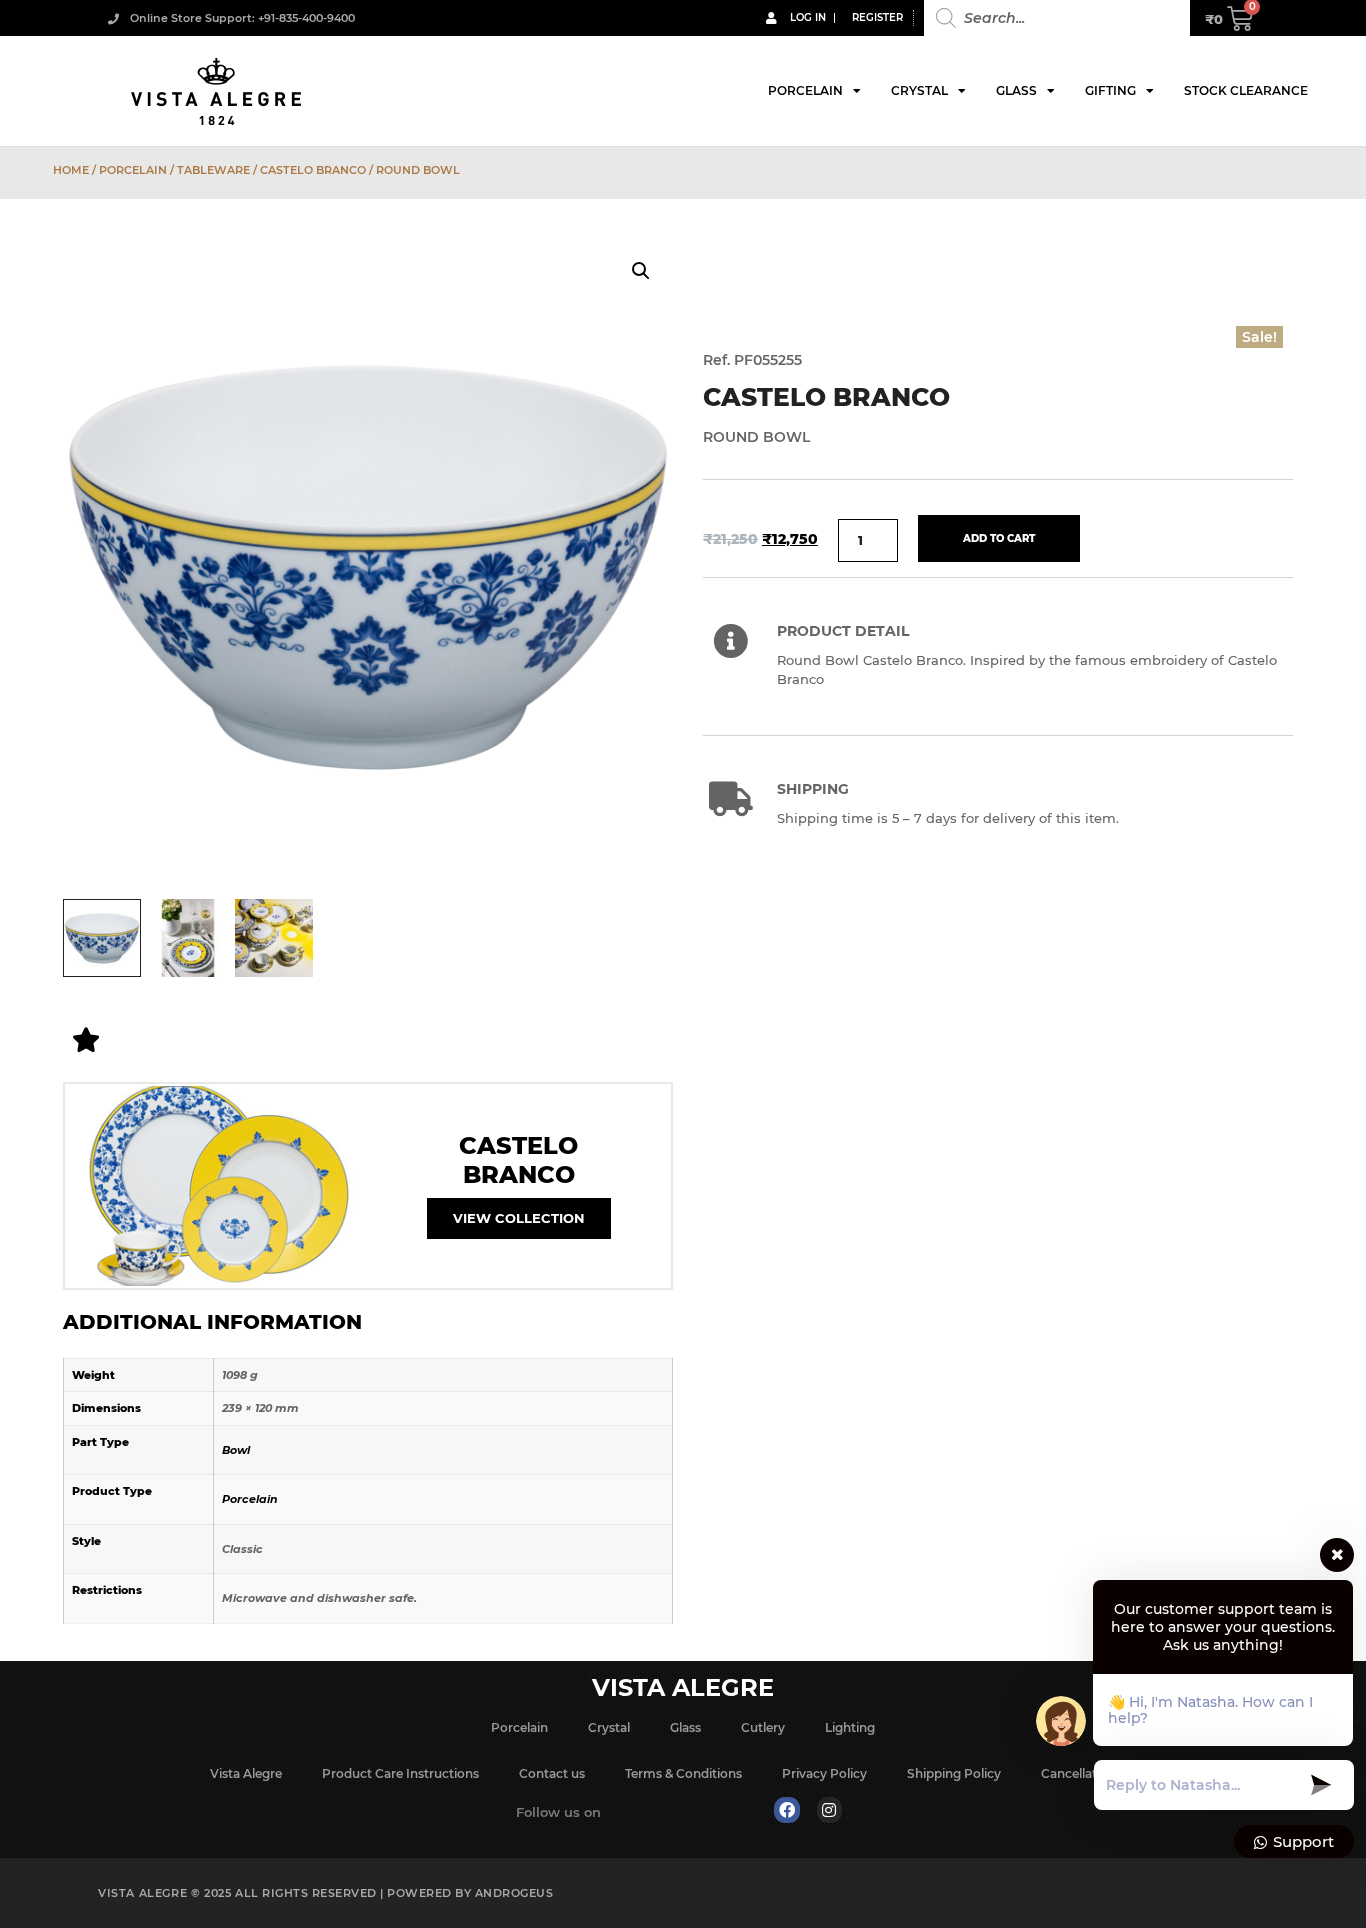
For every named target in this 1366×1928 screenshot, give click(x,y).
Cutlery (763, 1727)
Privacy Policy (824, 1773)
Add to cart (999, 538)
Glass (1016, 90)
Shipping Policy (954, 1773)
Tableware (213, 170)
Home (71, 170)
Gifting (1110, 90)
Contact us (552, 1773)
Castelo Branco (313, 170)
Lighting (850, 1727)
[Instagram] (830, 1810)
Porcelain (805, 90)
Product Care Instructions (400, 1773)
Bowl (236, 1450)
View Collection (519, 1218)
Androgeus (514, 1893)
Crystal (919, 90)
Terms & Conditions (683, 1773)
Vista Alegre (246, 1773)
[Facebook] (787, 1810)
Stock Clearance (1246, 90)
